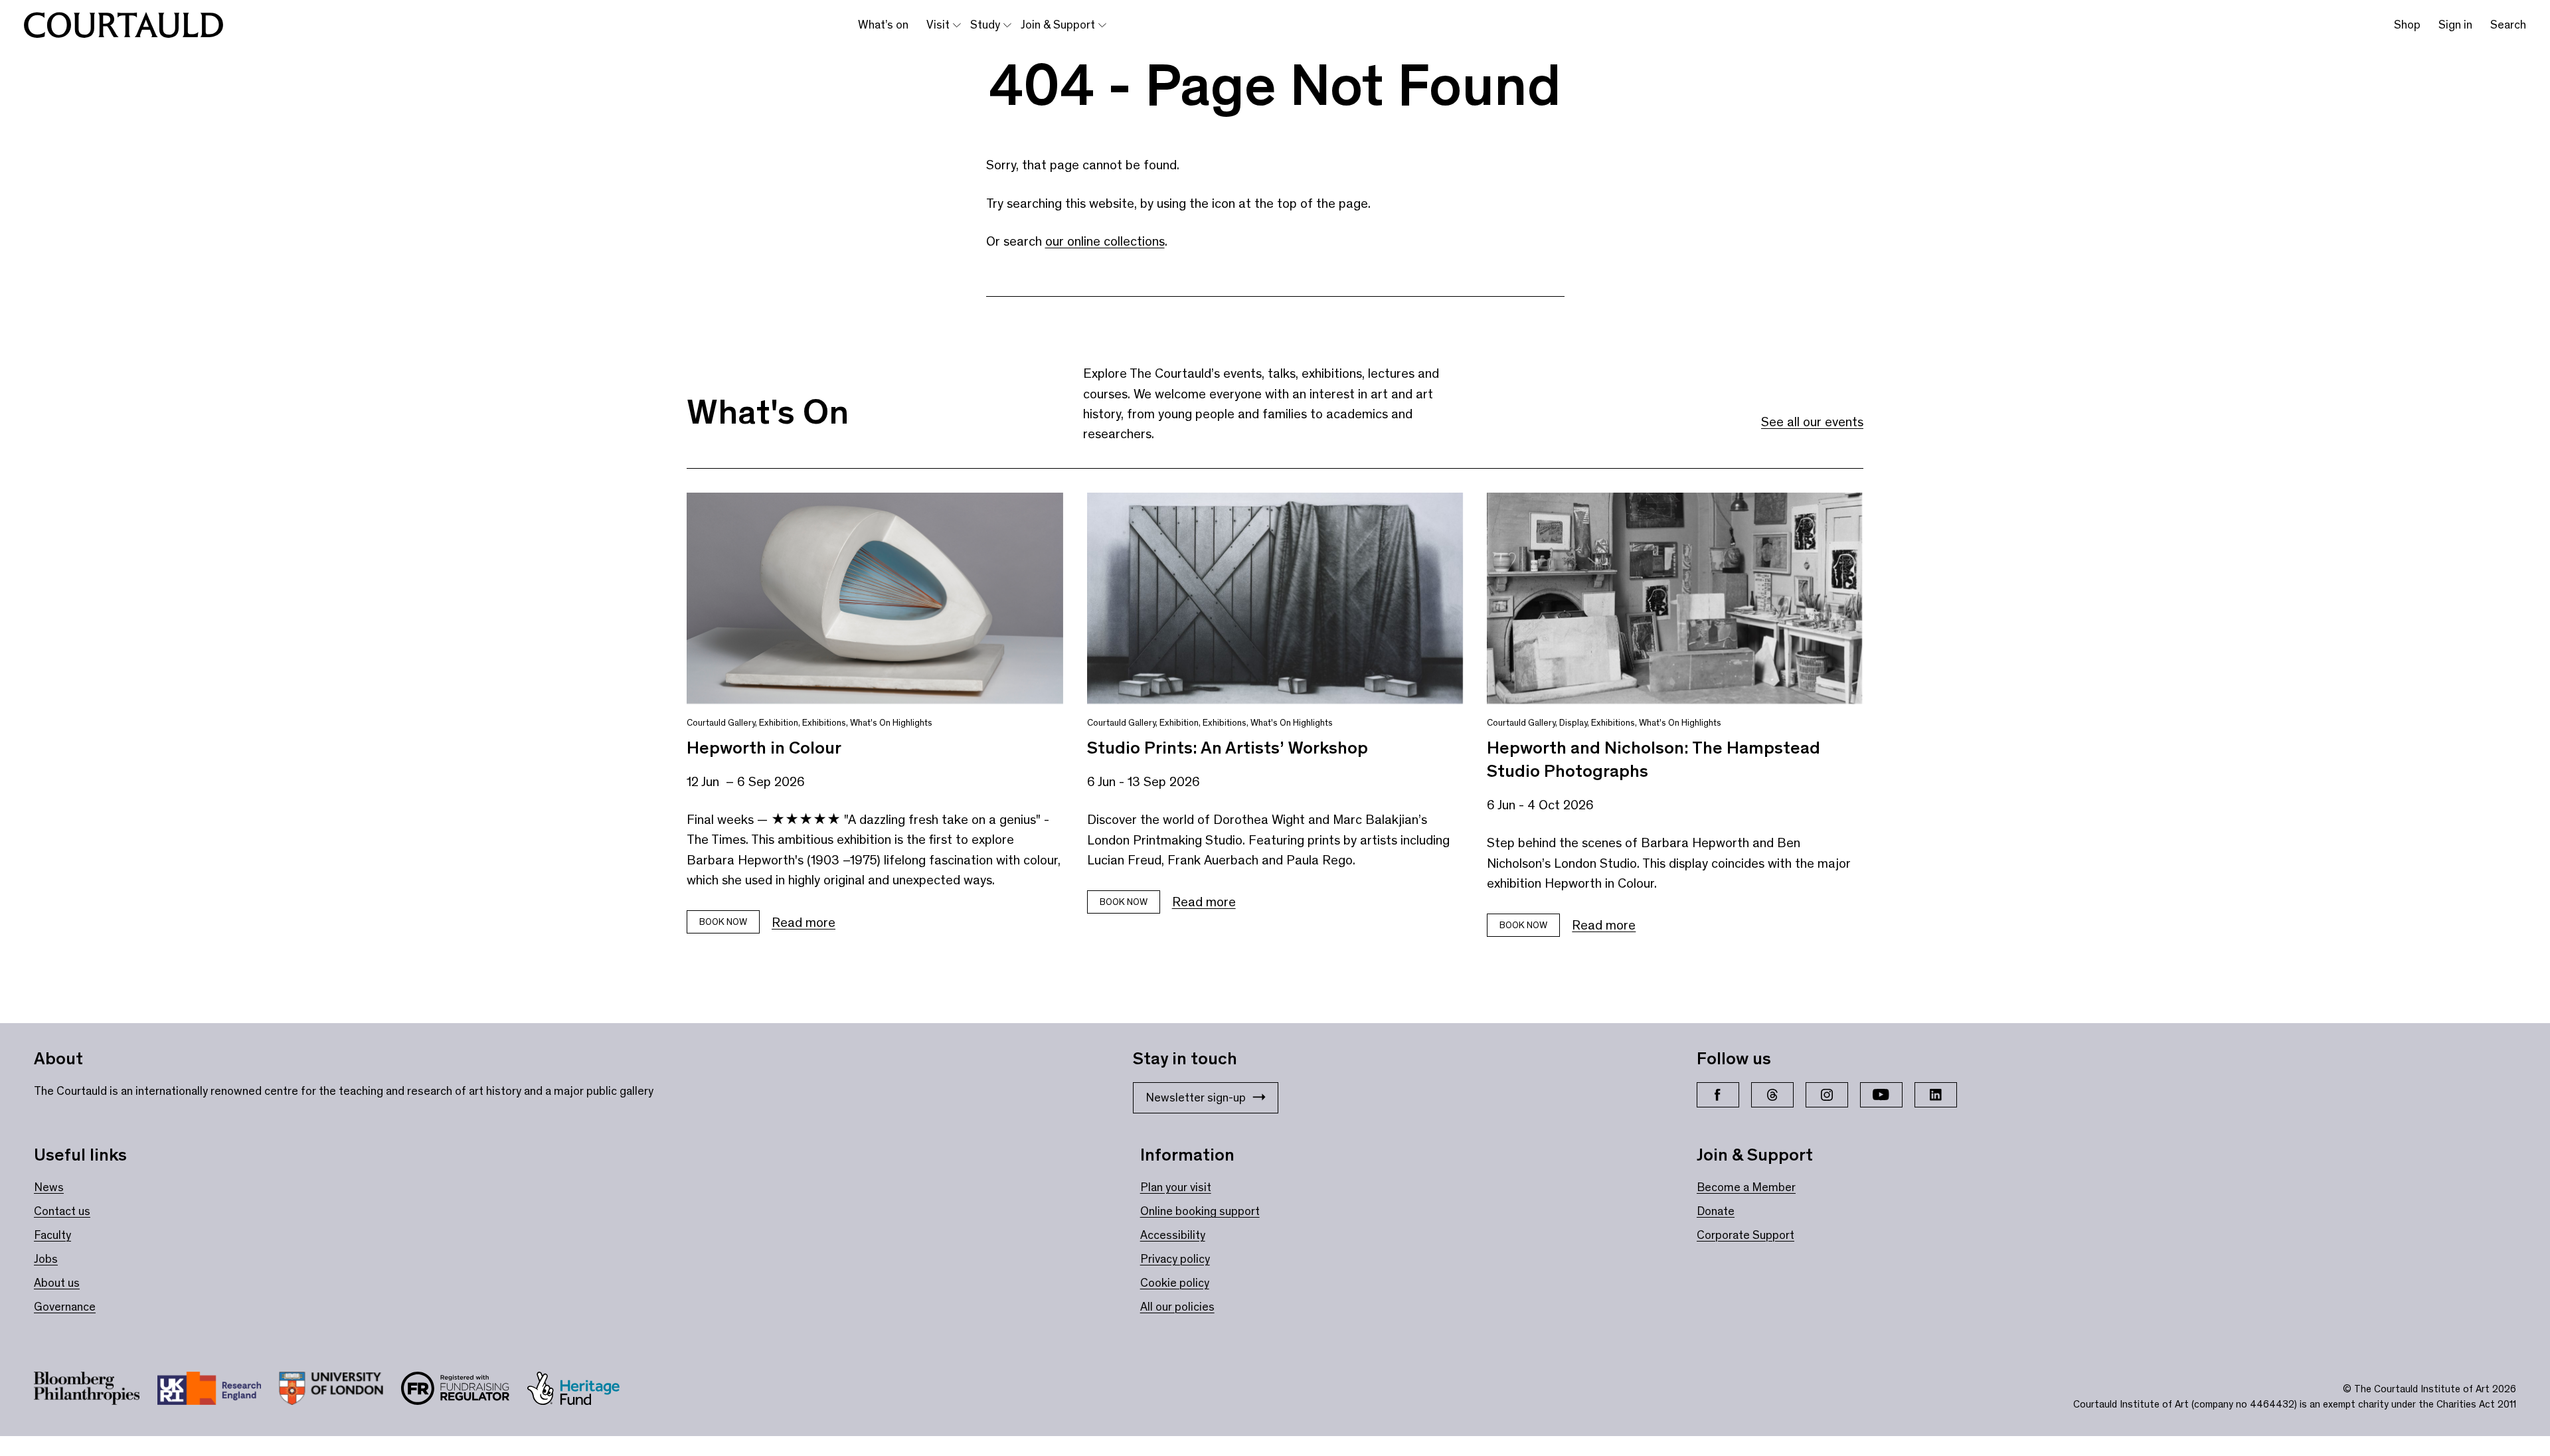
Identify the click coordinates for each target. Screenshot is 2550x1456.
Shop (2407, 25)
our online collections (1105, 241)
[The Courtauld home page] (124, 25)
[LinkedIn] (1936, 1095)
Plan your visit (1176, 1187)
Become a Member (1746, 1187)
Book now (723, 922)
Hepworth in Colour (764, 748)
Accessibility (1173, 1235)
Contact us (62, 1211)
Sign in (2455, 25)
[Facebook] (1718, 1095)
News (49, 1187)
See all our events (1812, 422)
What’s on (883, 25)
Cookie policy (1175, 1283)
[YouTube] (1881, 1095)
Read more (804, 922)
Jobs (46, 1259)
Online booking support (1200, 1211)
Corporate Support (1745, 1235)
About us (57, 1283)
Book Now (1124, 902)
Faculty (52, 1235)
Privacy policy (1175, 1259)
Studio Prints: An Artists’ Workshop (1228, 748)
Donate (1716, 1211)
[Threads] (1772, 1095)
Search (2508, 25)
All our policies (1177, 1307)
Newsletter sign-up (1196, 1097)
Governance (65, 1307)
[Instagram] (1827, 1095)
